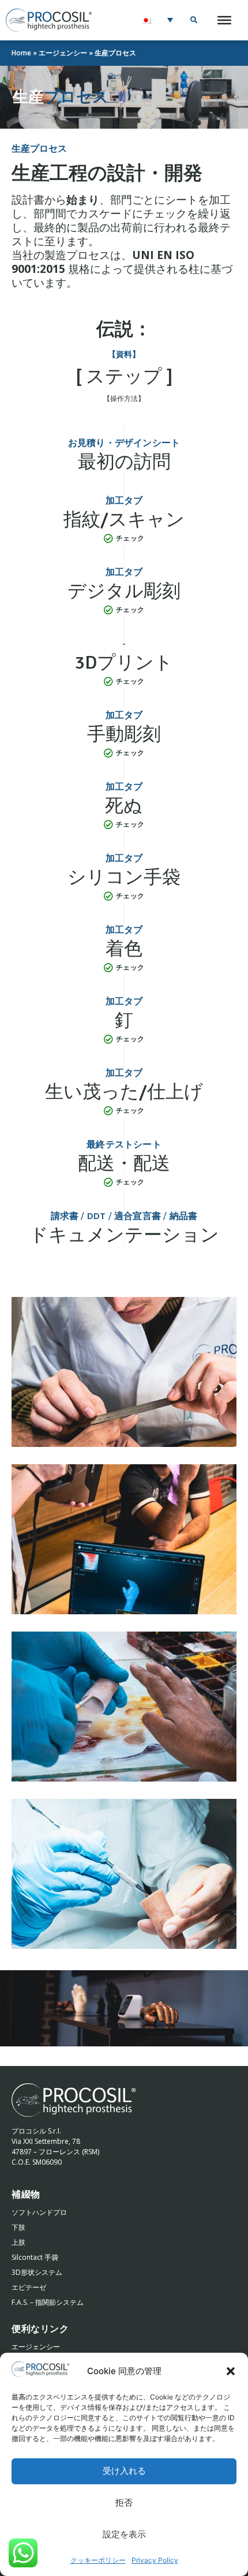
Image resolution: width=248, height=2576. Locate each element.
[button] (231, 2371)
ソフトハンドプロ (39, 2212)
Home (21, 53)
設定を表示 (124, 2535)
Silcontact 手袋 (35, 2257)
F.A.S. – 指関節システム (48, 2302)
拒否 (124, 2503)
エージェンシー (63, 53)
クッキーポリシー (98, 2560)
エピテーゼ (29, 2287)
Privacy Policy (155, 2560)
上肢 (18, 2242)
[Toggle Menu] (224, 20)
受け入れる (124, 2471)
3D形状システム (37, 2272)
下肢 (18, 2227)
